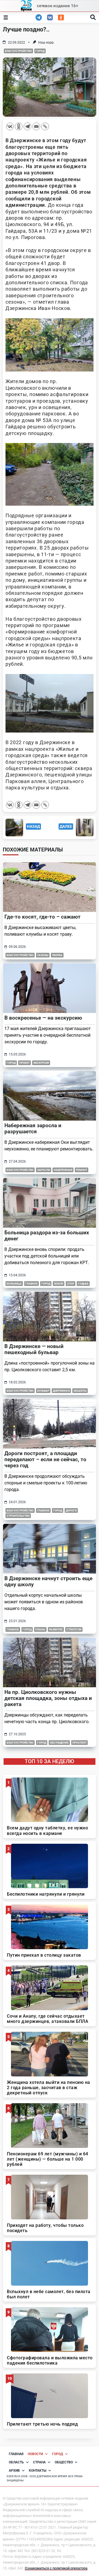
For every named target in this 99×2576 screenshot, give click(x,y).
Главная (16, 2454)
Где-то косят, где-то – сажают (42, 917)
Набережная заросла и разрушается (33, 1128)
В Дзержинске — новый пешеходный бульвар (34, 1349)
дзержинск (61, 1391)
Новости (35, 2454)
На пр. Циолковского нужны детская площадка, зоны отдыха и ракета (48, 1698)
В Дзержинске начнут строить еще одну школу (48, 1581)
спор (71, 1284)
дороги (71, 1510)
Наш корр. (46, 43)
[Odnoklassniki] (19, 126)
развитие (56, 1629)
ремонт (82, 1170)
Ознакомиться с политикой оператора (56, 2568)
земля (59, 1284)
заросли (44, 1170)
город (58, 1510)
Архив (14, 2471)
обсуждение (59, 1743)
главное (31, 1284)
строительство (18, 1516)
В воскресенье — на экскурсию (43, 1018)
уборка (57, 955)
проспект (79, 1743)
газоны (43, 955)
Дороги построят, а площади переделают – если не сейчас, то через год (45, 1459)
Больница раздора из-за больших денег (47, 1236)
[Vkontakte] (10, 126)
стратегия (74, 1629)
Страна (39, 2462)
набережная (63, 1170)
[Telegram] (28, 126)
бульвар (43, 1391)
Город (40, 51)
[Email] (36, 126)
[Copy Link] (45, 126)
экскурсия (41, 1063)
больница (14, 1284)
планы (40, 1629)
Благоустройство (18, 51)
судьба (83, 1284)
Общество (64, 2462)
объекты (80, 1391)
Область (16, 2462)
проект (24, 1063)
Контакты (38, 2471)
